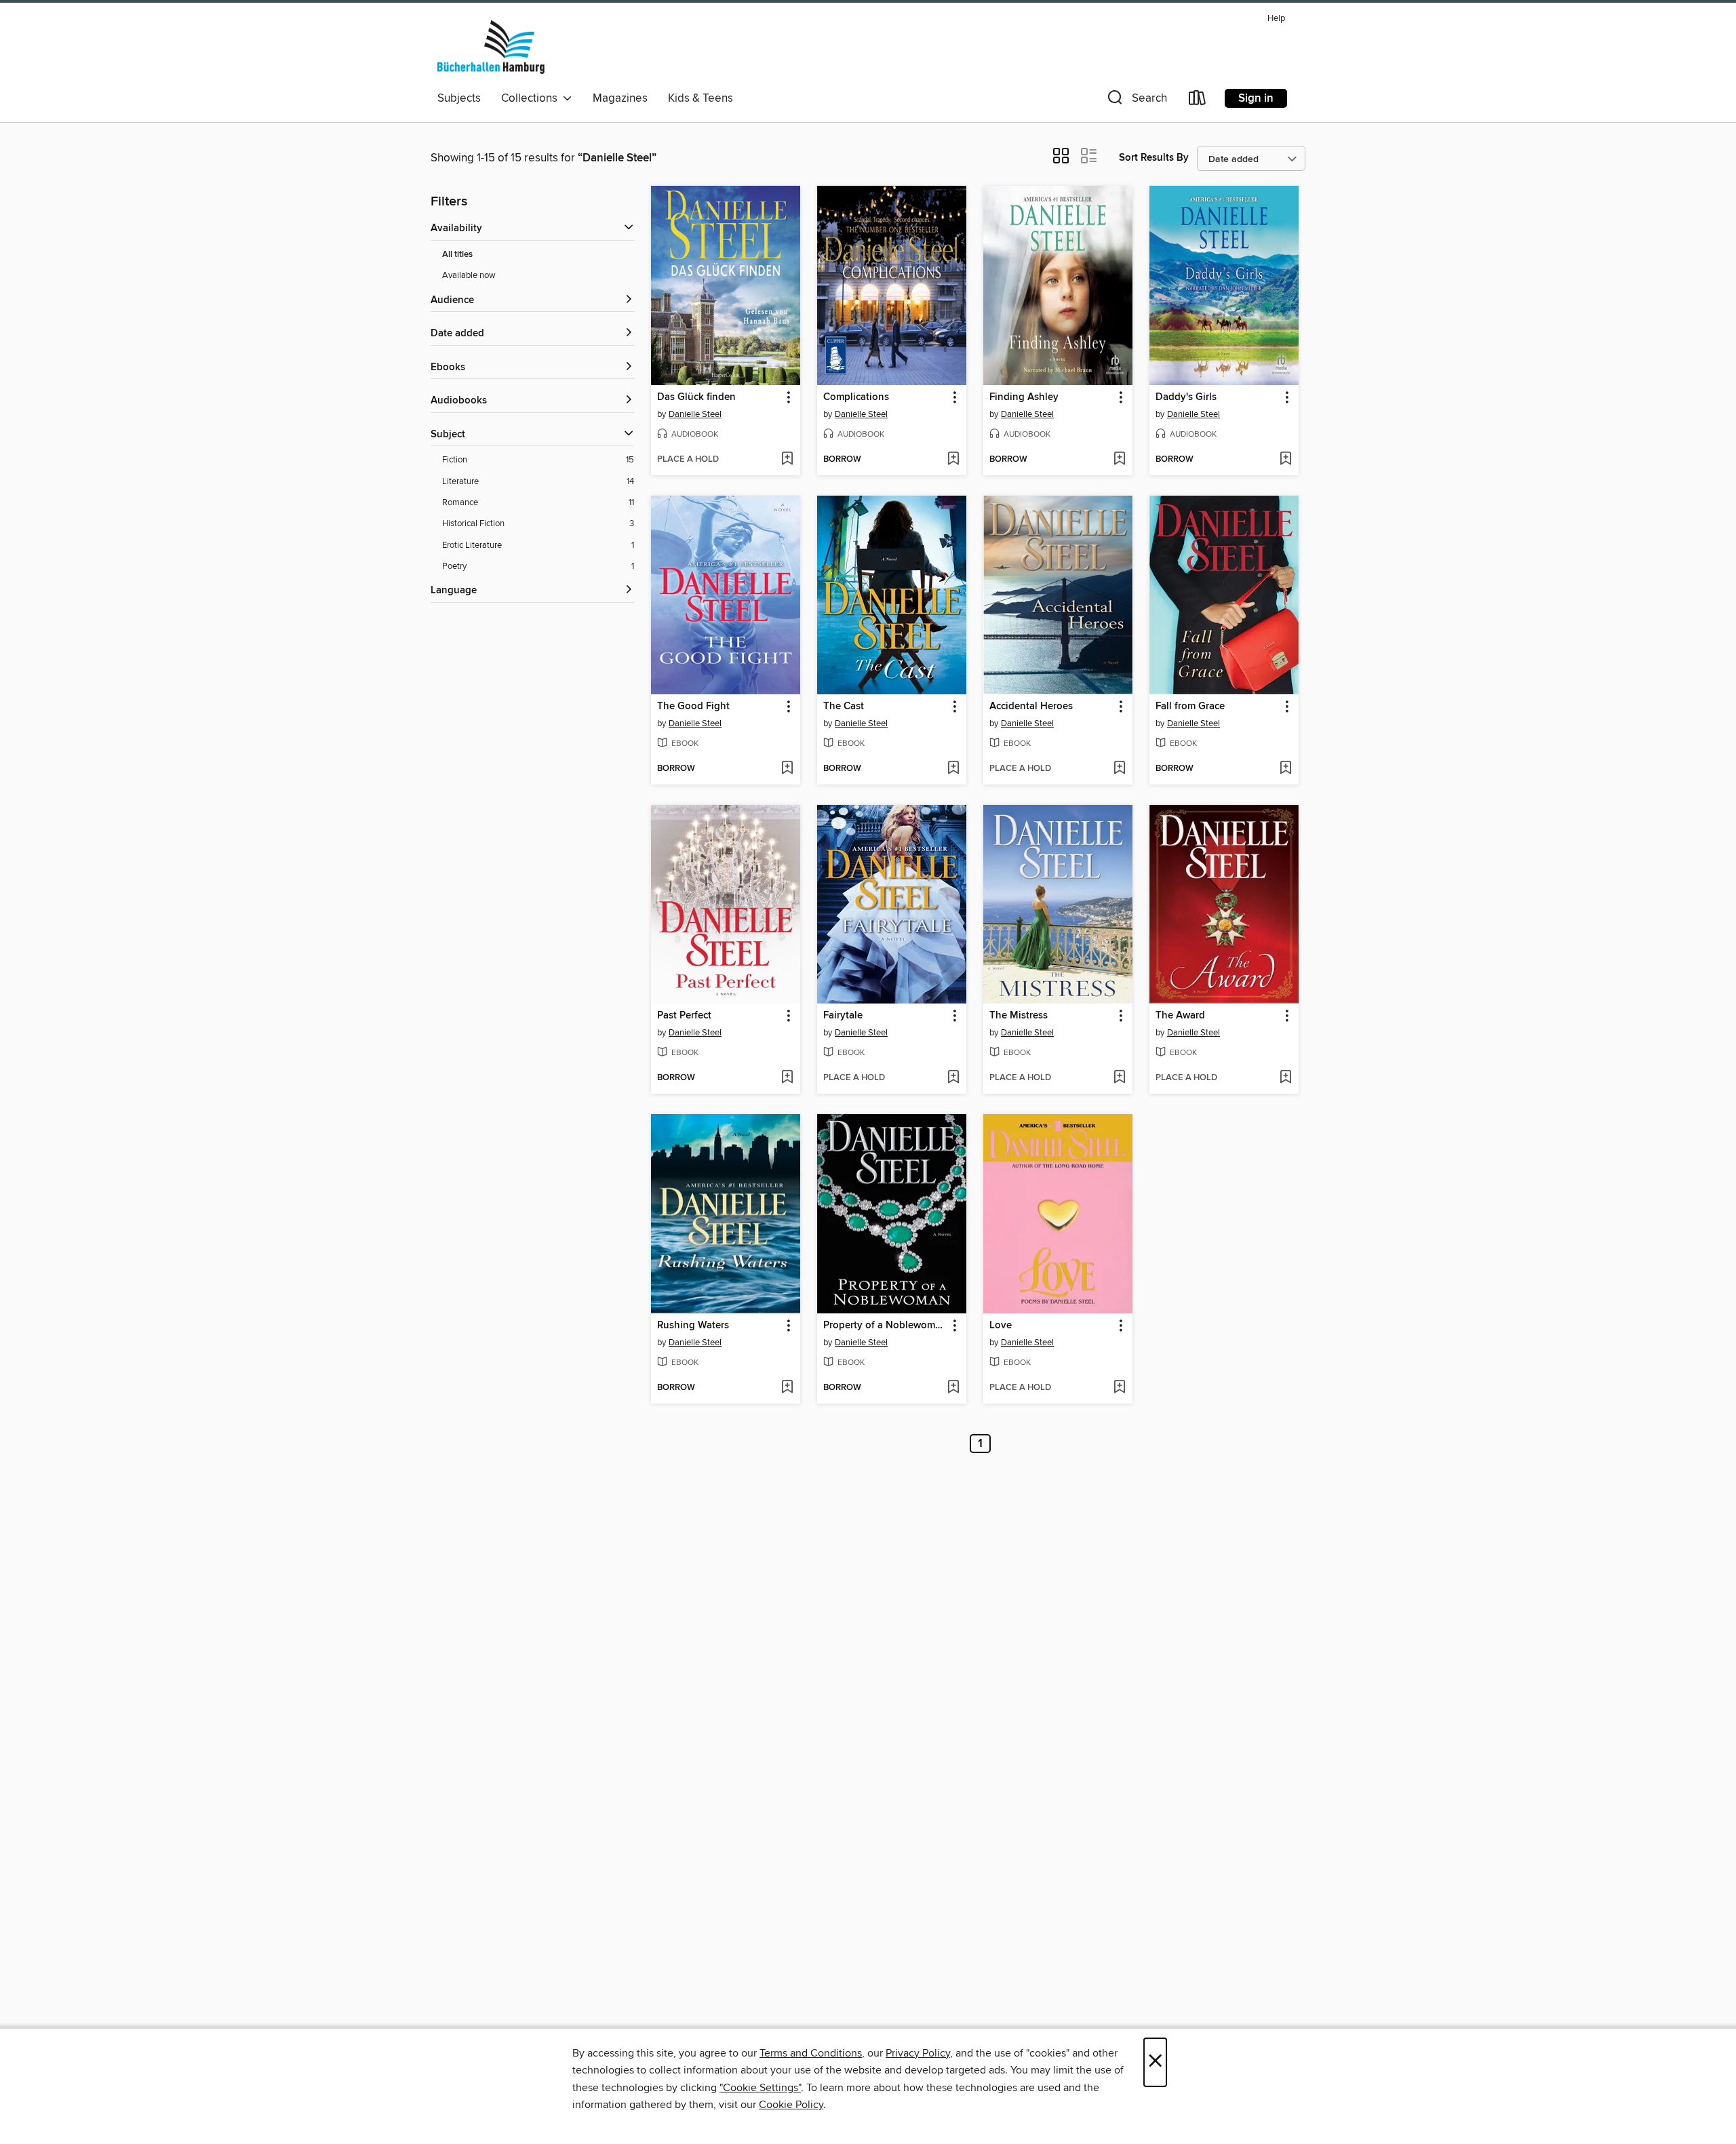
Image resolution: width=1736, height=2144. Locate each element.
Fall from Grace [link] (1190, 707)
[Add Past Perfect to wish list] (787, 1078)
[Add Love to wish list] (1119, 1388)
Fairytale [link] (843, 1016)
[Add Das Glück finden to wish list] (787, 460)
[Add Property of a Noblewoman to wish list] (953, 1388)
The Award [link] (1180, 1016)
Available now (469, 275)
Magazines (620, 98)
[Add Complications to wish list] (953, 460)
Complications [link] (856, 397)
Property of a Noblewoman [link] (885, 1326)
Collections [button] (532, 98)
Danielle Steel (695, 414)
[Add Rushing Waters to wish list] (787, 1388)
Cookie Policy (791, 2105)
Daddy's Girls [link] (1186, 397)
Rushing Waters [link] (693, 1326)
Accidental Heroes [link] (1031, 707)
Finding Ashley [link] (1024, 397)
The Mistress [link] (1019, 1016)
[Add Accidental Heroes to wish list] (1119, 769)
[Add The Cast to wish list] (953, 769)
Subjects (459, 98)
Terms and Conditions (811, 2053)
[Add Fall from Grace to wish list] (1285, 769)
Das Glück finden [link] (696, 397)
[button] (1136, 101)
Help (1276, 19)
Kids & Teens (701, 98)
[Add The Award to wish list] (1285, 1078)
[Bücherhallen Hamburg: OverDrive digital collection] (491, 47)
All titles (457, 255)
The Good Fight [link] (693, 707)
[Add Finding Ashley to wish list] (1119, 460)
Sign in (1256, 98)
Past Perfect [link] (684, 1016)
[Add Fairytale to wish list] (953, 1078)
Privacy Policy (918, 2053)
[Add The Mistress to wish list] (1119, 1078)
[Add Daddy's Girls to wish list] (1285, 460)
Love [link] (1001, 1326)
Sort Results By (1154, 158)
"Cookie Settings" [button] (760, 2088)
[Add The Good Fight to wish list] (787, 769)
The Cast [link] (844, 707)
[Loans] (1198, 101)
